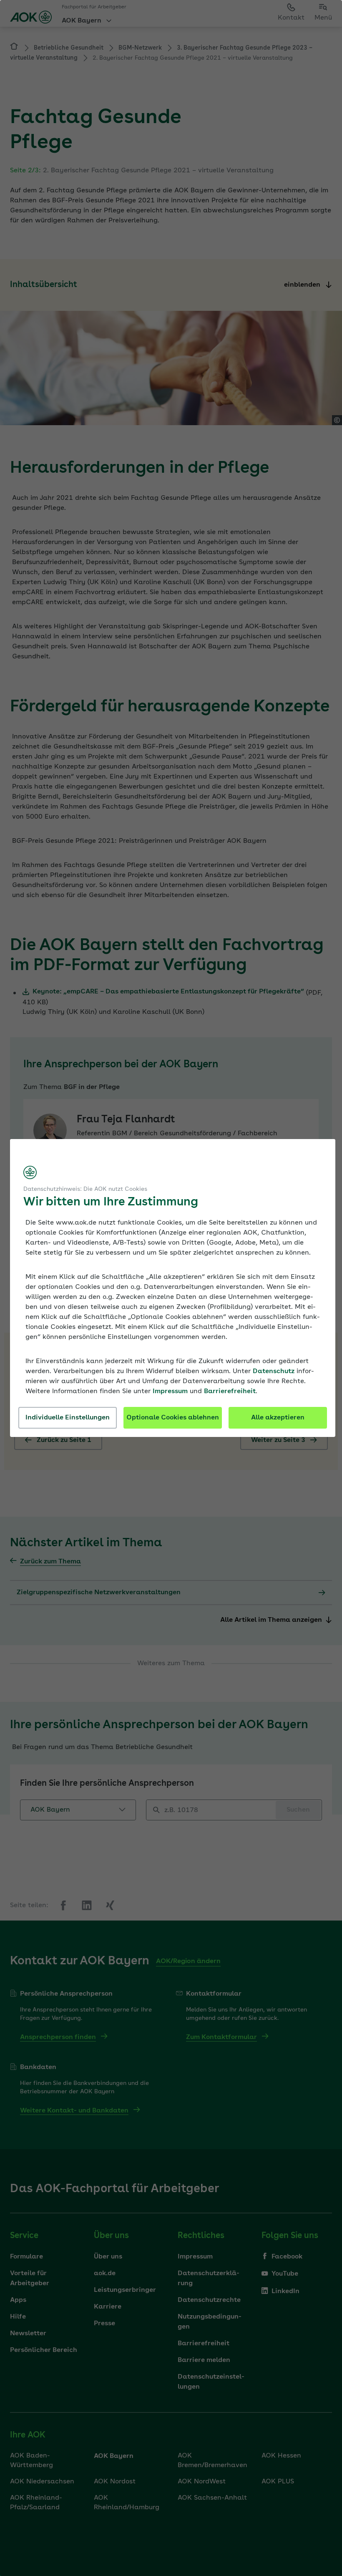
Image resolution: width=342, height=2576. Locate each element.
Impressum (170, 1391)
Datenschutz (274, 1371)
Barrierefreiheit (230, 1391)
